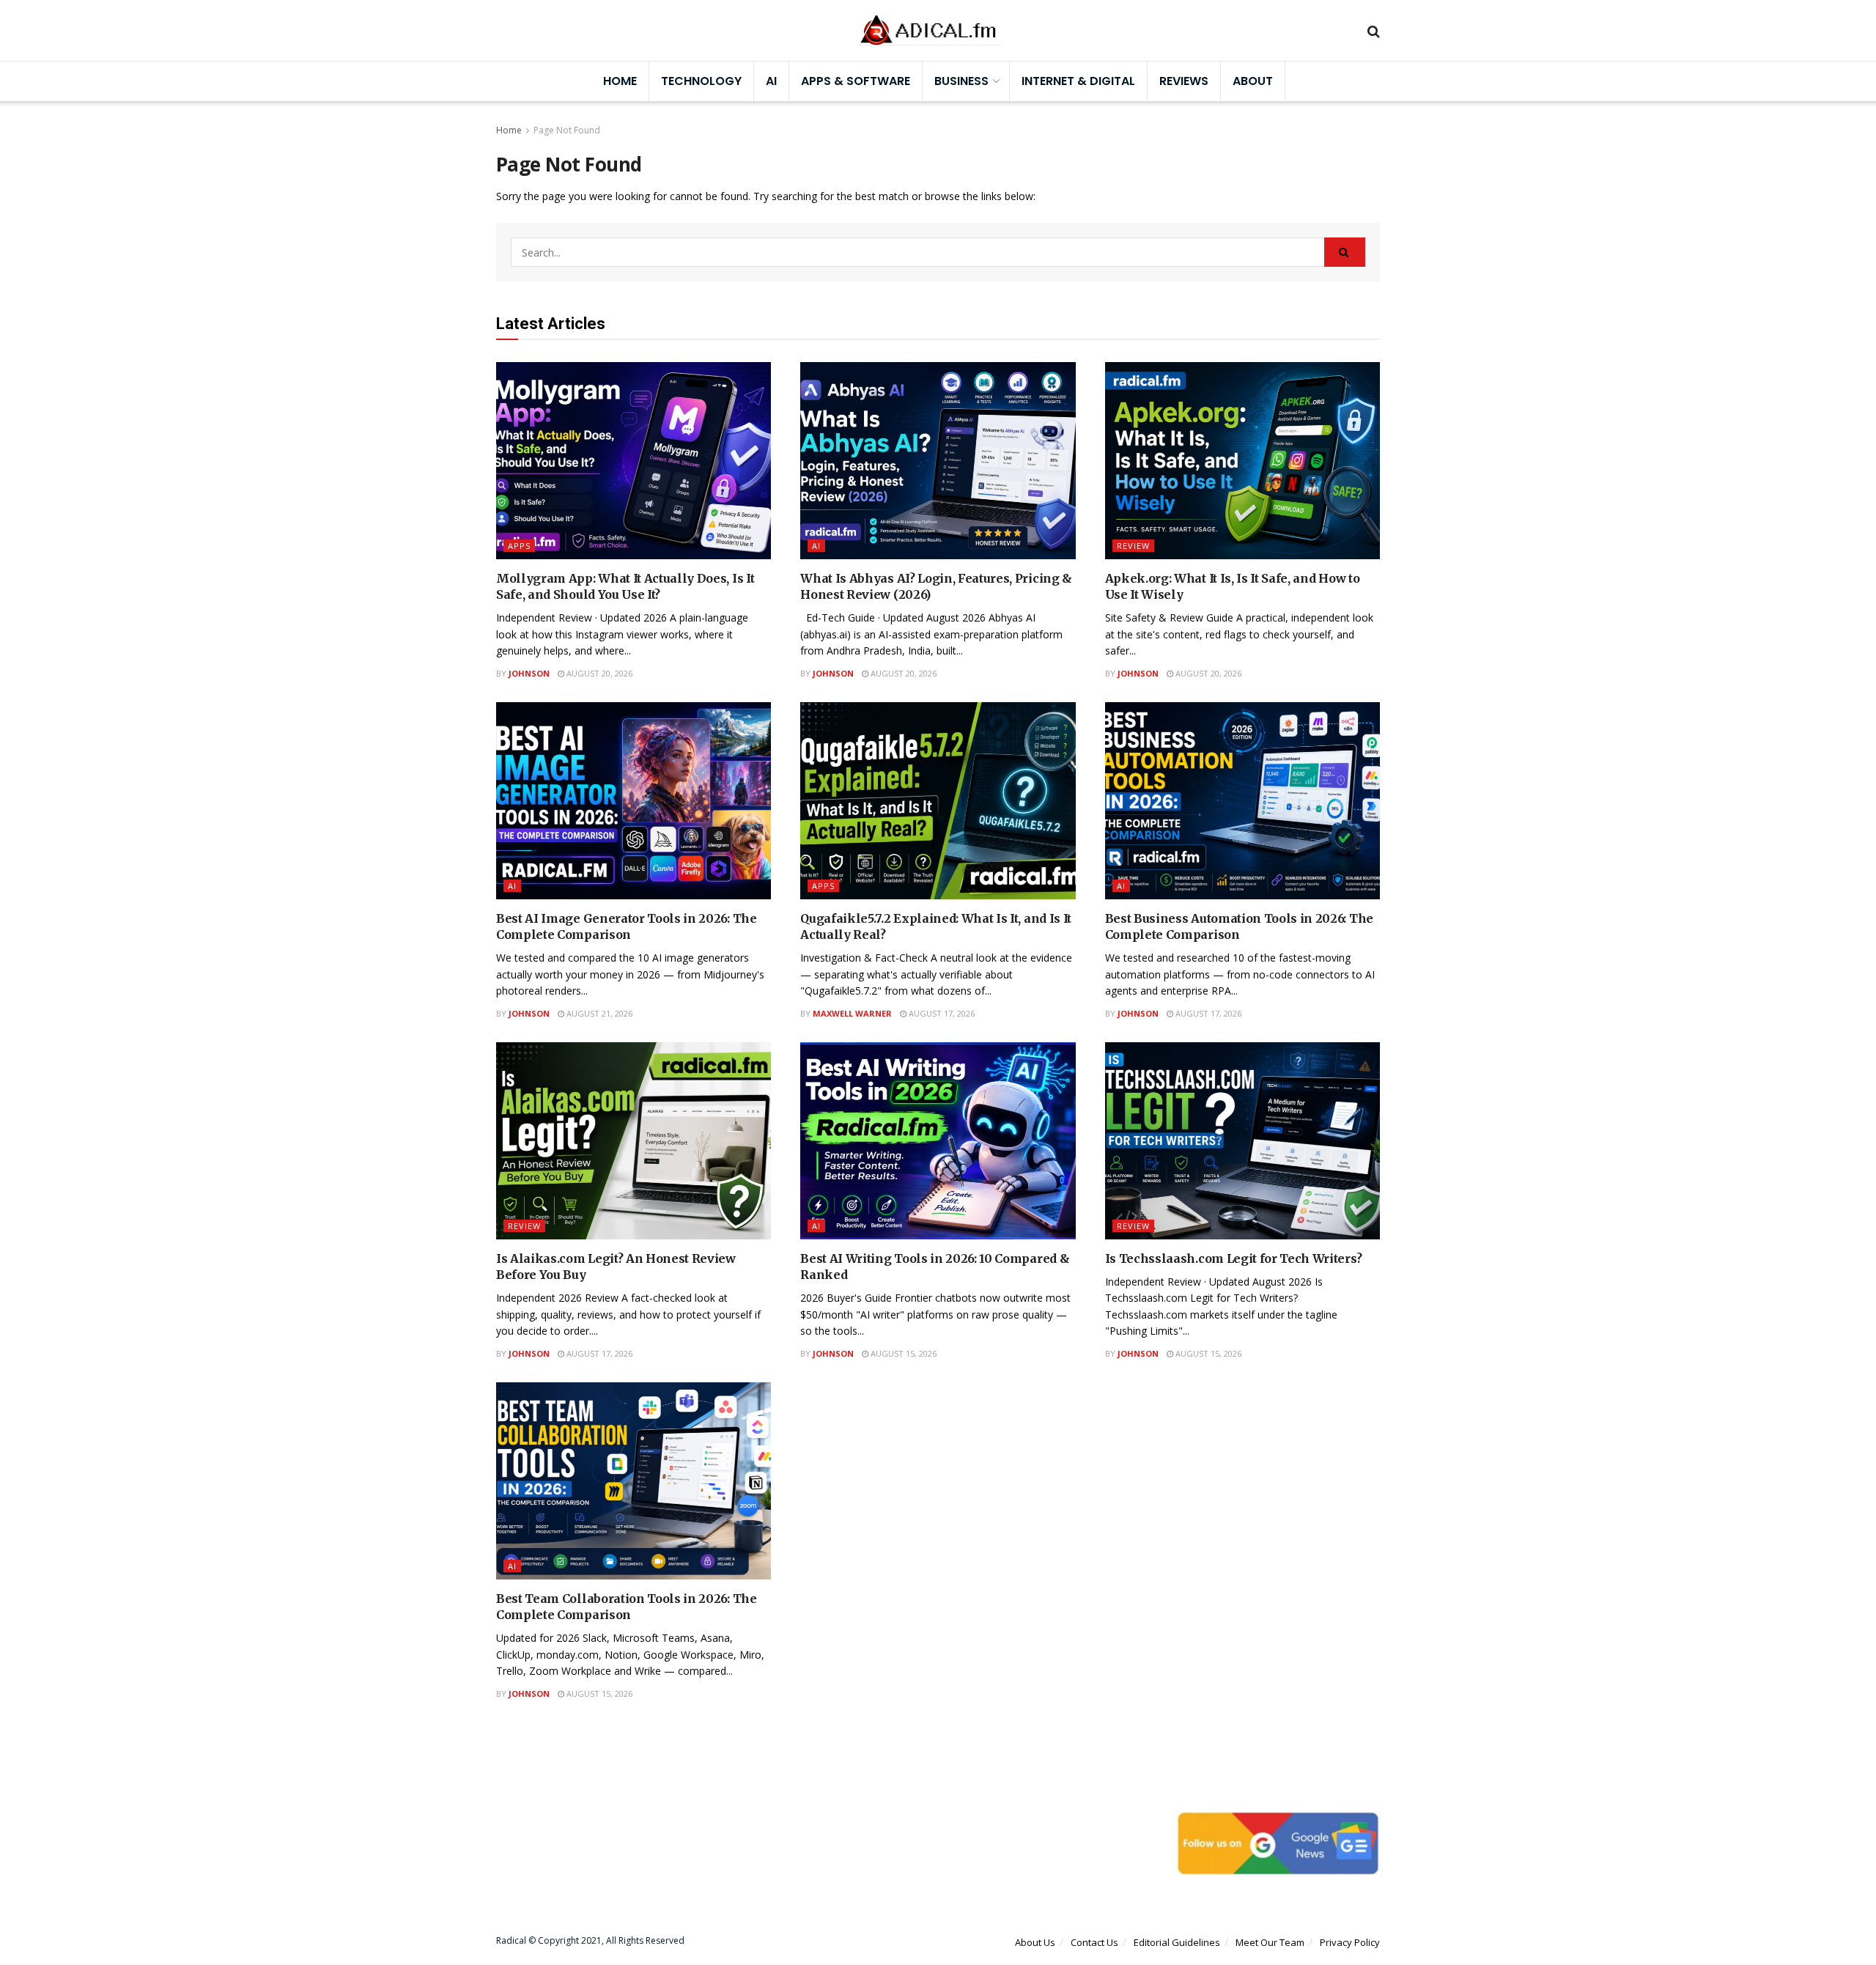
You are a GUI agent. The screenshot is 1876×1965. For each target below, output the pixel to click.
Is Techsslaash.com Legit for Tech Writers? (1234, 1258)
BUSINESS (961, 81)
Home (620, 81)
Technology (701, 81)
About (1253, 81)
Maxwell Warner (852, 1013)
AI (771, 81)
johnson (529, 673)
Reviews (1184, 81)
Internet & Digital (1078, 81)
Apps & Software (856, 81)
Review (1133, 546)
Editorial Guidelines (1177, 1942)
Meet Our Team (1270, 1942)
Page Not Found (567, 130)
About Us (1035, 1942)
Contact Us (1094, 1942)
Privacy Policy (1350, 1942)
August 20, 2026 (598, 673)
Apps (519, 546)
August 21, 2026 (598, 1013)
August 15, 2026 (902, 1353)
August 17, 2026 (941, 1013)
